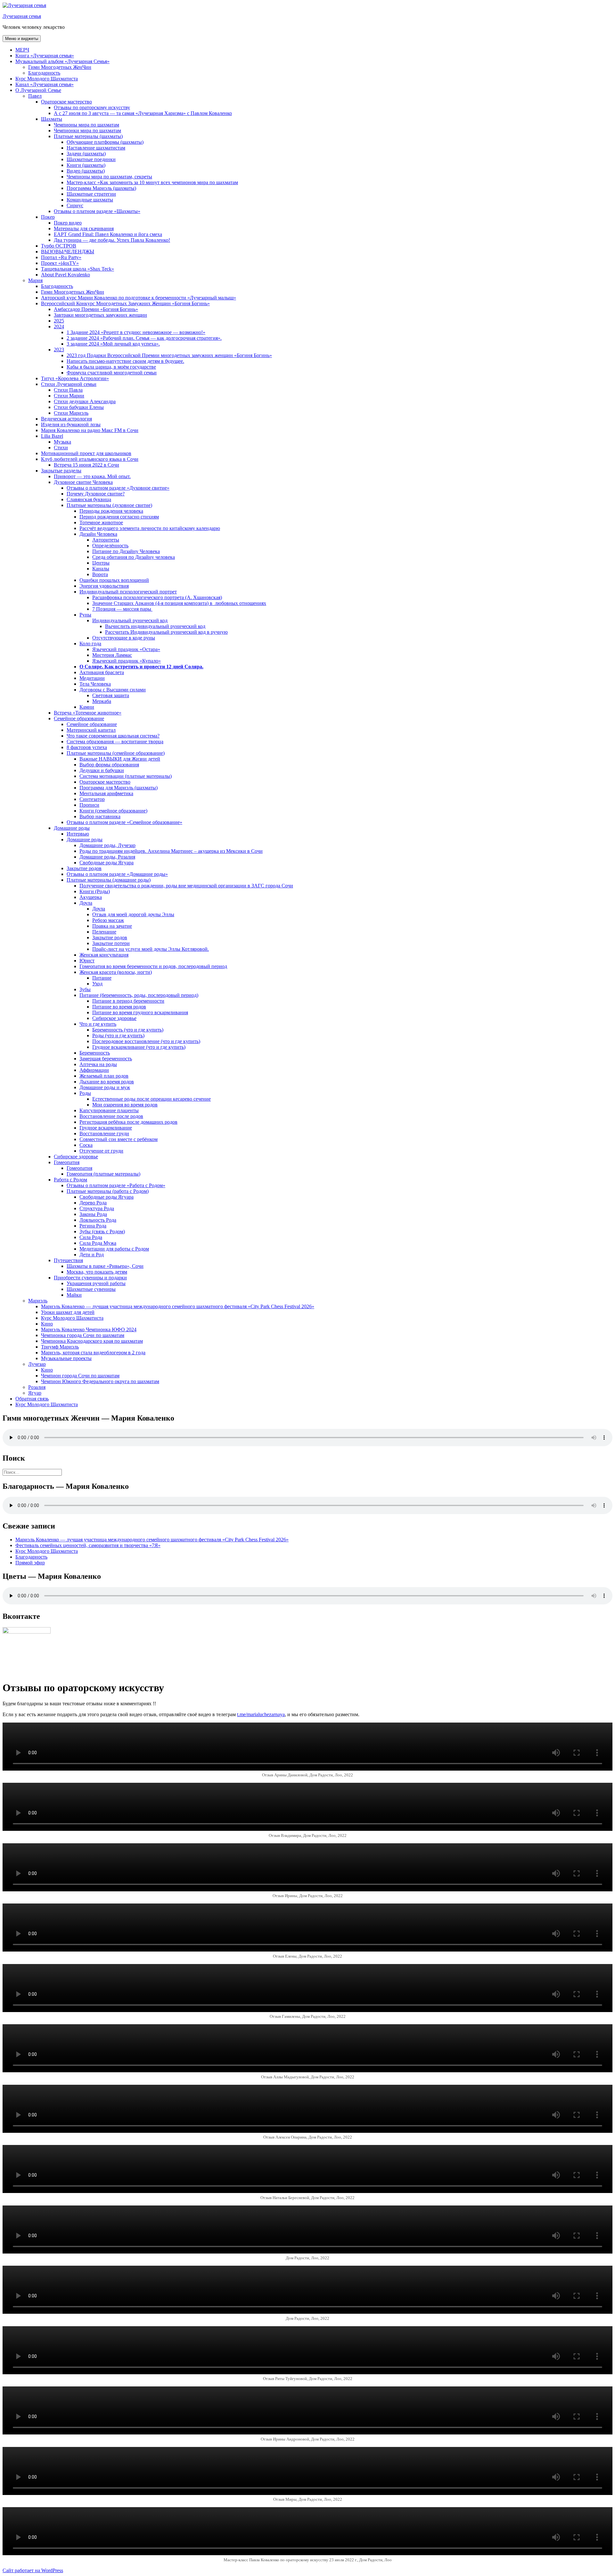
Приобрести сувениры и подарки (90, 1278)
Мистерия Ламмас (112, 655)
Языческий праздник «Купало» (127, 661)
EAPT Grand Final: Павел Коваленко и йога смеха (108, 234)
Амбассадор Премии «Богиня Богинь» (96, 309)
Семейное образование (79, 718)
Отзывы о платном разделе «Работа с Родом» (116, 1185)
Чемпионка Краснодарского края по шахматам (92, 1341)
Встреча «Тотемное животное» (88, 713)
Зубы (85, 989)
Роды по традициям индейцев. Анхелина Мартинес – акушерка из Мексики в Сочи (171, 851)
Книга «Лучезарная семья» (45, 56)
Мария (35, 280)
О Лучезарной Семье (38, 90)
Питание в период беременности (128, 1001)
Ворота (100, 574)
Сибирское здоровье (114, 1018)
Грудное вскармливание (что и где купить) (139, 1047)
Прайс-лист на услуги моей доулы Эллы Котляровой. (151, 949)
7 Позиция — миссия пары (122, 609)
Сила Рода (91, 1237)
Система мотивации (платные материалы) (126, 776)
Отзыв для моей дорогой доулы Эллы (133, 914)
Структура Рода (97, 1208)
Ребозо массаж (108, 920)
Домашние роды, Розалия (107, 857)
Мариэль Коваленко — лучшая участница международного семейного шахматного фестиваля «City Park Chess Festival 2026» (178, 1306)
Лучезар (37, 1364)
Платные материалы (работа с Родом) (108, 1191)
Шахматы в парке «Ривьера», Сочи (105, 1266)
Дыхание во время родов (107, 1082)
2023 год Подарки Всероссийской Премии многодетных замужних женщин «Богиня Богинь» (169, 355)
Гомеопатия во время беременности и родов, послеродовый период (153, 966)
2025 (59, 321)
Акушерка (91, 897)
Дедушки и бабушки (102, 770)
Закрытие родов (84, 868)
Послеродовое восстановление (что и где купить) (146, 1041)
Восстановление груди (104, 1133)
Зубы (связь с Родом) (102, 1231)
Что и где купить (98, 1024)
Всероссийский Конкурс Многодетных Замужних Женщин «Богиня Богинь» (125, 303)
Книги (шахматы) (86, 165)
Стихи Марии (69, 396)
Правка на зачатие (112, 926)
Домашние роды (72, 828)
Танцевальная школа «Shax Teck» (78, 269)
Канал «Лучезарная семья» (45, 84)
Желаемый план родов (104, 1076)
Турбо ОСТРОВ (59, 246)
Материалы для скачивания (84, 228)
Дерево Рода (93, 1203)
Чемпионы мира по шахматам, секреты (109, 177)
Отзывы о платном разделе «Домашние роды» (117, 874)
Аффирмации (94, 1070)
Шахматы (52, 119)
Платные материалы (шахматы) (88, 136)
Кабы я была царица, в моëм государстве (111, 367)
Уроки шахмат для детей (68, 1312)
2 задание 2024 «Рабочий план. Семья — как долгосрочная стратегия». (144, 338)
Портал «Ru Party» (61, 257)
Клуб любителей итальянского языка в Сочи (90, 459)
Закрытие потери (111, 943)
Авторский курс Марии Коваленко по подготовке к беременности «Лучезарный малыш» (139, 298)
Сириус (75, 205)
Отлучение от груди (101, 1151)
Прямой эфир (30, 1563)
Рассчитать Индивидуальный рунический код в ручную (166, 632)
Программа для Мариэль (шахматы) (119, 788)
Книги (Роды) (95, 891)
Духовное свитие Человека (83, 482)
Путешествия (68, 1260)
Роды (85, 1093)
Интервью (78, 834)
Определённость (110, 546)
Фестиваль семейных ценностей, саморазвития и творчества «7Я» (88, 1545)
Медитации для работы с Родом (114, 1249)
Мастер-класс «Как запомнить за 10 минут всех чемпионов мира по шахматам (152, 182)
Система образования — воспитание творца (115, 742)
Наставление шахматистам (96, 148)
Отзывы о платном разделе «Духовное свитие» (118, 488)
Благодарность (44, 73)
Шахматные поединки (91, 159)
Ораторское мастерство (66, 102)
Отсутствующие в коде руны (124, 638)
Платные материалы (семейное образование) (116, 753)
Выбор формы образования (109, 765)
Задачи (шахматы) (86, 154)
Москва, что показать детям (97, 1272)
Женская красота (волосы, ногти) (116, 972)
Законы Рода (93, 1214)
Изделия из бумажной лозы (71, 424)
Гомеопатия (67, 1162)
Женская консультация (104, 955)
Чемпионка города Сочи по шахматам (83, 1335)
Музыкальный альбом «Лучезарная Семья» (62, 61)
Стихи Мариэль (71, 413)
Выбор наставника (100, 816)
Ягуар (35, 1393)
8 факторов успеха (87, 747)
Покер (48, 217)
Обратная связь (32, 1399)
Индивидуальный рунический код (130, 620)
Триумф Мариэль (60, 1347)
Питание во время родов (119, 1007)
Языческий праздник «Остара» (126, 649)
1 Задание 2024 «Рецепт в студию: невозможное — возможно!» (136, 332)
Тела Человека (95, 684)
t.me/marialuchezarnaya (261, 1714)
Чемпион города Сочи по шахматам (80, 1376)
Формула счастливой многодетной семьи (112, 373)
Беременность (95, 1053)
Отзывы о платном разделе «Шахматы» (97, 211)
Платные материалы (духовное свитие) (109, 505)
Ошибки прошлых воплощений (114, 580)
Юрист (87, 961)
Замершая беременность (106, 1059)
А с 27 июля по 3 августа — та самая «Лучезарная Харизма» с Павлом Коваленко (143, 113)
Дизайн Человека (98, 534)
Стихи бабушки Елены (79, 407)
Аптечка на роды (98, 1064)
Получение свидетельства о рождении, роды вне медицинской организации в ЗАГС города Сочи (186, 886)
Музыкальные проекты (66, 1358)
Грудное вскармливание (106, 1128)
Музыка (62, 442)
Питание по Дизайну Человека (126, 551)
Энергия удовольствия (104, 586)
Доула (86, 903)
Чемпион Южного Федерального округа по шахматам (100, 1381)
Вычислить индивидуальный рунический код (155, 626)
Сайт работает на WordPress (33, 2570)
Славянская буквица (89, 499)
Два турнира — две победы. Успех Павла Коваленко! (112, 240)
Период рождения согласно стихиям (119, 517)
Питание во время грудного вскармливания (140, 1012)
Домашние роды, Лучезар (107, 845)
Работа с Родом (70, 1180)
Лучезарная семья (22, 16)
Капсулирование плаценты (109, 1110)
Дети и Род (92, 1255)
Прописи (89, 805)
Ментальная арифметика (106, 793)
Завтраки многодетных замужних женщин (100, 315)
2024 (59, 326)
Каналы (101, 569)
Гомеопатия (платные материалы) (103, 1174)
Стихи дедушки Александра (85, 401)
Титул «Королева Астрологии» (75, 378)
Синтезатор (92, 799)
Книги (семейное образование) (113, 811)
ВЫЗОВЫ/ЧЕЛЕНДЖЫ (68, 252)
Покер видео (68, 223)
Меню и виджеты (22, 39)
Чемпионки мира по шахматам (87, 130)
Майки (74, 1295)
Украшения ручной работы (96, 1283)
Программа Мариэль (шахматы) (101, 188)
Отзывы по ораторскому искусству (92, 107)
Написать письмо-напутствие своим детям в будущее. (125, 361)
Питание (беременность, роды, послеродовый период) (139, 995)
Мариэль (38, 1301)
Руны (85, 615)
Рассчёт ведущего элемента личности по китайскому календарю (150, 528)
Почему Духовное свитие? (96, 494)
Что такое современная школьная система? (113, 736)
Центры (101, 563)
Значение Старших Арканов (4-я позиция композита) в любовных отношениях (179, 603)
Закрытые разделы (61, 471)
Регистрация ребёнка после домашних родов (128, 1122)
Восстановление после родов (111, 1116)
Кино (47, 1324)
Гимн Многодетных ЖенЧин (60, 67)
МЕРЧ (22, 50)
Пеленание (104, 932)
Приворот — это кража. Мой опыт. (92, 476)
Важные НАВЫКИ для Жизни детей (120, 759)
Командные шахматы (90, 200)
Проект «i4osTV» (60, 263)
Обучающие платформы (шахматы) (105, 142)
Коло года (90, 644)
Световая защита (111, 695)
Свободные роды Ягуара (107, 863)
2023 (59, 350)
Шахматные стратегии (91, 194)
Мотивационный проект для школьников (86, 453)
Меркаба (102, 701)
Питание (102, 978)
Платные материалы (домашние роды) (109, 880)
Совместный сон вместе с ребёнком (119, 1139)
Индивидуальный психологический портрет (128, 592)
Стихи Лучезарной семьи (69, 384)
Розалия (37, 1387)
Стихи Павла (68, 390)
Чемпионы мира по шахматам (86, 125)
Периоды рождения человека (111, 511)
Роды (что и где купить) (118, 1035)
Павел (35, 96)
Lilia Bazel (52, 436)
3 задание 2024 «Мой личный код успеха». (113, 344)
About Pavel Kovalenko (66, 275)
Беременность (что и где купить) (128, 1030)
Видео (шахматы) (86, 171)
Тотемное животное (101, 522)
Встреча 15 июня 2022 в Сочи (86, 465)
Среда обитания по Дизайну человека (134, 557)
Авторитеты (106, 540)
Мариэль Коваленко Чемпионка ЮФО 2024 (89, 1329)
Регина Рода (93, 1226)
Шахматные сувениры (91, 1289)
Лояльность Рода (98, 1220)
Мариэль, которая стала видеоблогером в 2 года (93, 1353)
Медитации (92, 678)
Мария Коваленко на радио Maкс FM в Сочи (90, 430)
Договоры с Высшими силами (113, 690)
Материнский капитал (91, 730)
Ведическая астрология (66, 419)
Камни (87, 707)
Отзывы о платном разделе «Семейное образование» (124, 822)
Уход (97, 984)
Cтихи (61, 448)
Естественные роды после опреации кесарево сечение (152, 1099)
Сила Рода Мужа (98, 1243)
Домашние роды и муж (105, 1087)
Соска (86, 1145)
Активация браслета (102, 672)
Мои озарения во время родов (125, 1105)
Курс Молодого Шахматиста (47, 79)
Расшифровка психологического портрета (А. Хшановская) (157, 597)
